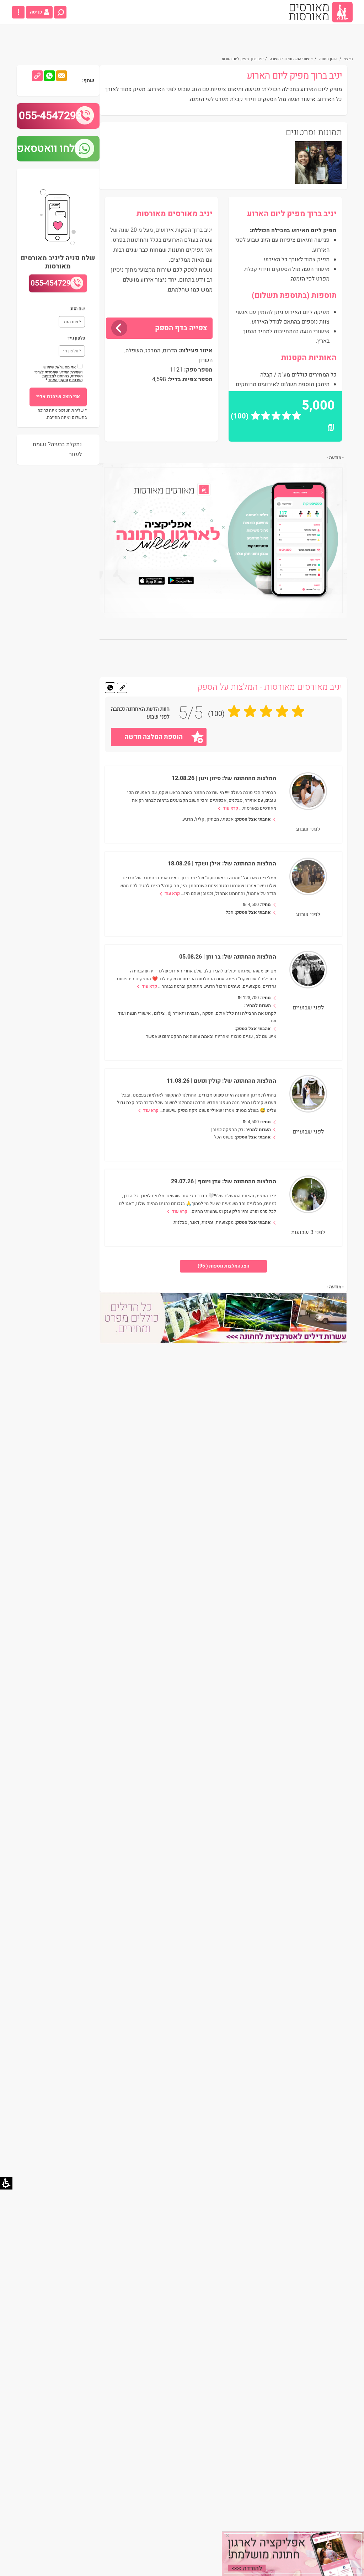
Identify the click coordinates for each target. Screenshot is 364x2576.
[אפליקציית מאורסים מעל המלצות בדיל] (224, 540)
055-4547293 (50, 116)
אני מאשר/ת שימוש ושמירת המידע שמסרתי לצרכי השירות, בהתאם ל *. (58, 373)
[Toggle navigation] (18, 12)
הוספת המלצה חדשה (154, 737)
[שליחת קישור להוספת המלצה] (122, 688)
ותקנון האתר (58, 380)
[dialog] (293, 2554)
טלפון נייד (73, 338)
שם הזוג (75, 309)
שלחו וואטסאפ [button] (50, 149)
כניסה (36, 12)
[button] (60, 12)
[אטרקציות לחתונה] (224, 1318)
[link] (321, 12)
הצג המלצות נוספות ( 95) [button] (223, 1266)
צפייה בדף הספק (181, 328)
